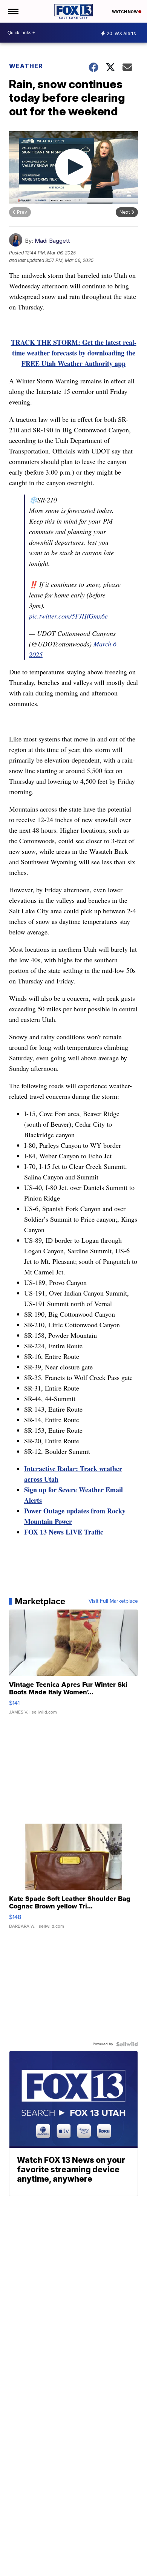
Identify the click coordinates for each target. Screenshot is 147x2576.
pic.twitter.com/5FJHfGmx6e (68, 616)
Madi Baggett (52, 241)
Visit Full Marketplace (113, 1601)
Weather (26, 66)
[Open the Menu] (13, 11)
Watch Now (125, 12)
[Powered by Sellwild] (127, 2044)
